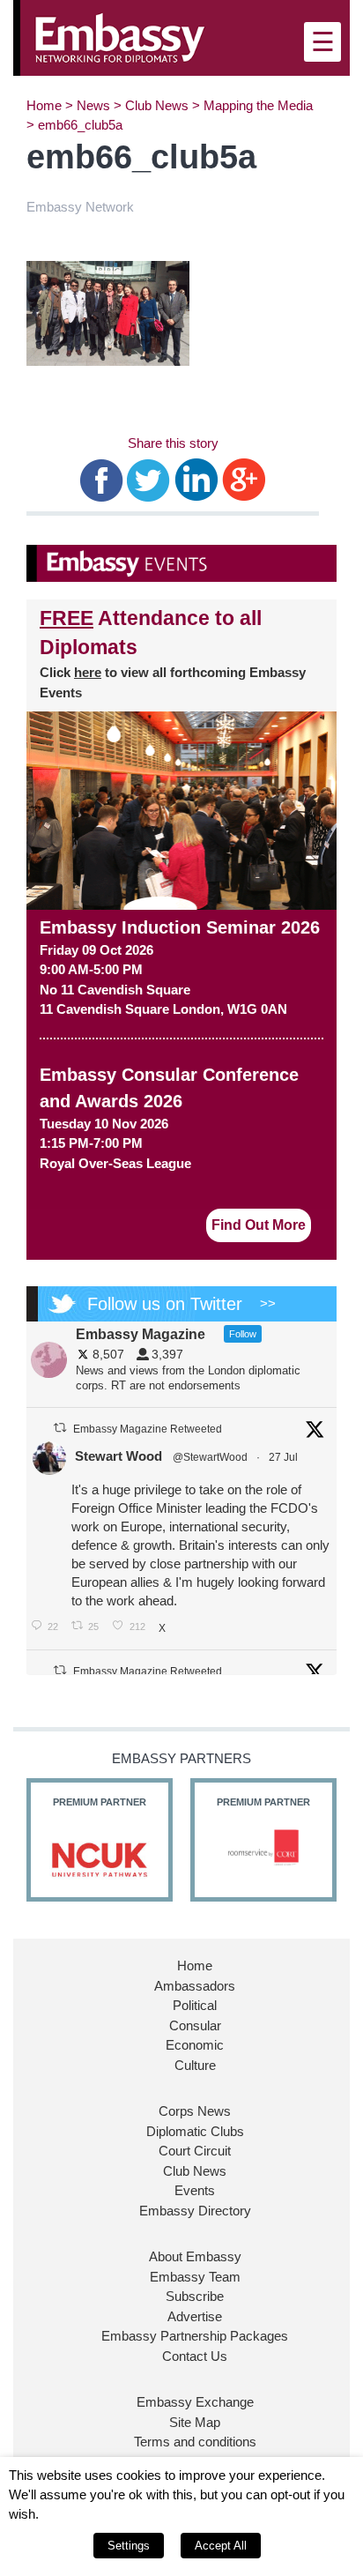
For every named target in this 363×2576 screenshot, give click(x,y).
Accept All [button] (221, 2546)
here (88, 672)
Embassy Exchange (195, 2402)
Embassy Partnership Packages (195, 2336)
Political (195, 2005)
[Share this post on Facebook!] (102, 478)
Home (44, 105)
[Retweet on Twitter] (60, 1428)
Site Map (195, 2422)
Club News (157, 105)
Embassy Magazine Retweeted (148, 1429)
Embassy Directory (195, 2211)
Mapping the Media (258, 105)
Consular (195, 2025)
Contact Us (195, 2356)
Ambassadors (195, 1986)
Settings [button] (129, 2546)
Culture (195, 2065)
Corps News (195, 2111)
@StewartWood (210, 1457)
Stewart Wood (119, 1456)
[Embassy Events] (181, 563)
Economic (195, 2045)
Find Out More (259, 1225)
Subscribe (195, 2296)
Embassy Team (195, 2277)
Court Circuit (195, 2151)
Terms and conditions (195, 2442)
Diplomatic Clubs (195, 2131)
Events (195, 2190)
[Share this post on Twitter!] (148, 478)
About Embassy (195, 2256)
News (93, 105)
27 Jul (285, 1457)
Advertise (195, 2316)
